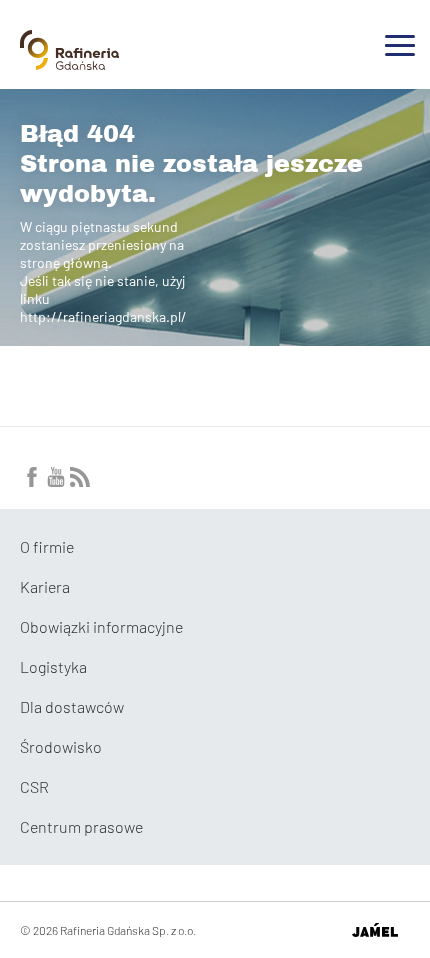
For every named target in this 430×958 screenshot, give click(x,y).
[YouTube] (56, 481)
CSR (34, 786)
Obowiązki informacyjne (101, 626)
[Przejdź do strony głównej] (69, 62)
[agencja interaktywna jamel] (374, 930)
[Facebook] (32, 481)
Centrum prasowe (81, 826)
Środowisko (61, 746)
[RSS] (80, 481)
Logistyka (53, 666)
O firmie (47, 546)
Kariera (45, 586)
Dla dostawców (72, 706)
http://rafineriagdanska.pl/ (103, 316)
